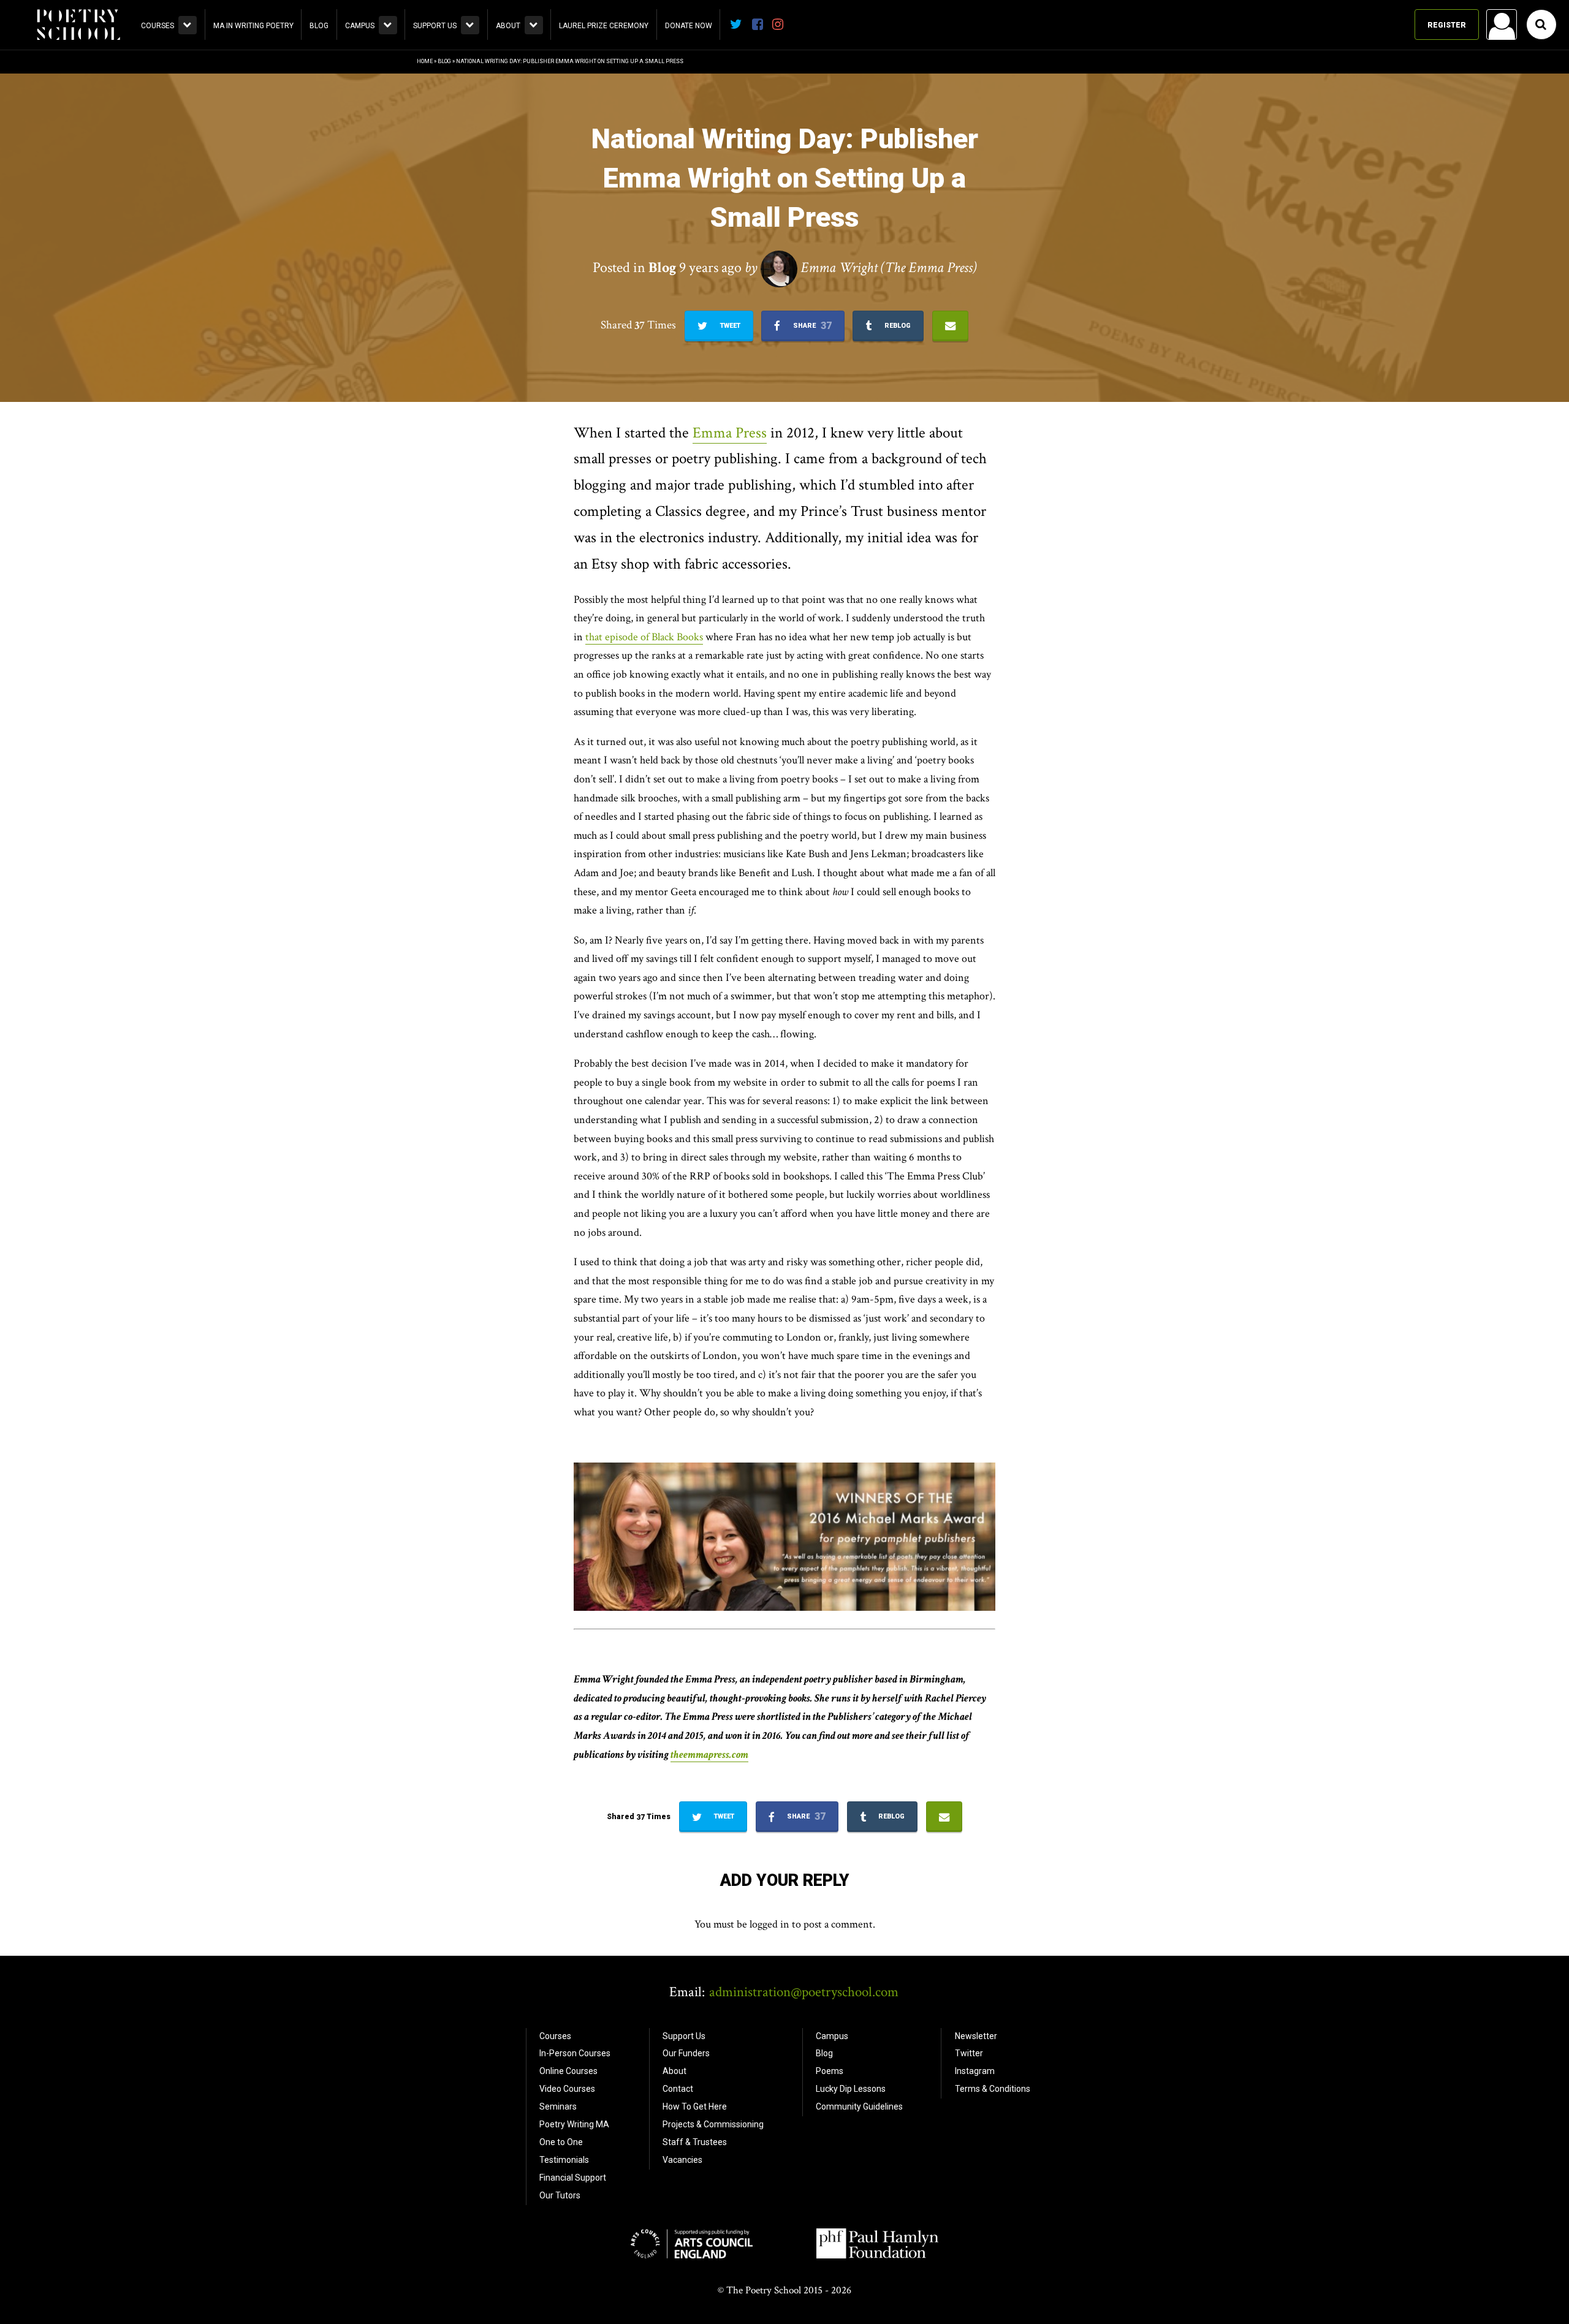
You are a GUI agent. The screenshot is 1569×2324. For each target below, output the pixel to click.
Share (811, 326)
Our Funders (686, 2053)
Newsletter (976, 2036)
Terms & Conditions (993, 2089)
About (508, 26)
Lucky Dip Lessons (851, 2089)
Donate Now (689, 26)
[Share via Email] (950, 326)
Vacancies (682, 2160)
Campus (360, 26)
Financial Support (573, 2178)
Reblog (897, 326)
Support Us (435, 26)
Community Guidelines (859, 2106)
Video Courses (567, 2089)
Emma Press (730, 433)
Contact (678, 2089)
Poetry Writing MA (574, 2124)
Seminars (558, 2106)
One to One (561, 2142)
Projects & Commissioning (713, 2124)
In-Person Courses (575, 2053)
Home (425, 61)
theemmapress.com (709, 1754)
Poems (830, 2071)
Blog (319, 26)
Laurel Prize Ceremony (604, 26)
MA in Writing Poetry (253, 26)
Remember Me (1403, 181)
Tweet (729, 326)
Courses (158, 26)
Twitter (969, 2053)
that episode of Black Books (644, 637)
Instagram (975, 2071)
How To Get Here (695, 2106)
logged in (769, 1924)
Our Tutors (560, 2195)
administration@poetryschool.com (804, 1992)
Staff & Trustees (695, 2142)
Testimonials (564, 2160)
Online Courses (568, 2071)
